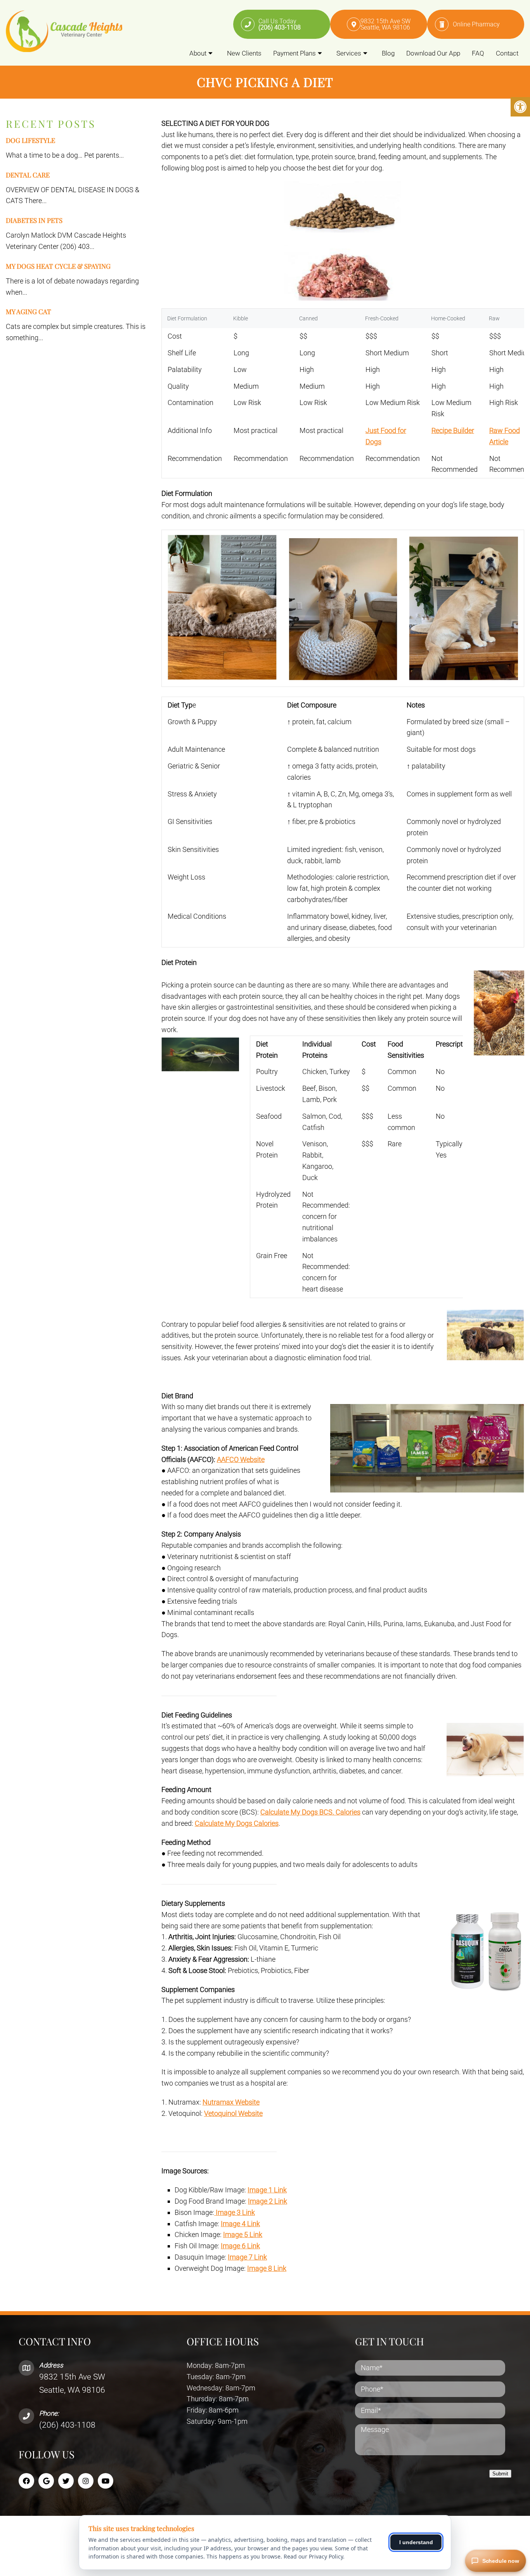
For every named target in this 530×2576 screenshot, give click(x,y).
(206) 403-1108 (67, 2425)
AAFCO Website (241, 1459)
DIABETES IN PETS (34, 220)
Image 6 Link (240, 2246)
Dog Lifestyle (30, 140)
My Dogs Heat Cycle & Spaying (58, 266)
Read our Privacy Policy (313, 2556)
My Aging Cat (29, 311)
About (198, 53)
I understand (416, 2542)
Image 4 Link (240, 2224)
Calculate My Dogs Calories (237, 1823)
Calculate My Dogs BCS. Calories (310, 1812)
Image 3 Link (235, 2212)
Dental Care (28, 175)
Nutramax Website (231, 2102)
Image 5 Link (243, 2234)
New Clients (244, 53)
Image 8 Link (267, 2268)
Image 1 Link (267, 2190)
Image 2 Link (268, 2201)
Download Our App (433, 53)
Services (349, 53)
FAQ (478, 53)
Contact (507, 53)
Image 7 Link (247, 2257)
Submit (500, 2474)
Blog (388, 53)
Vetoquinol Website (233, 2113)
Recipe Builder (453, 430)
